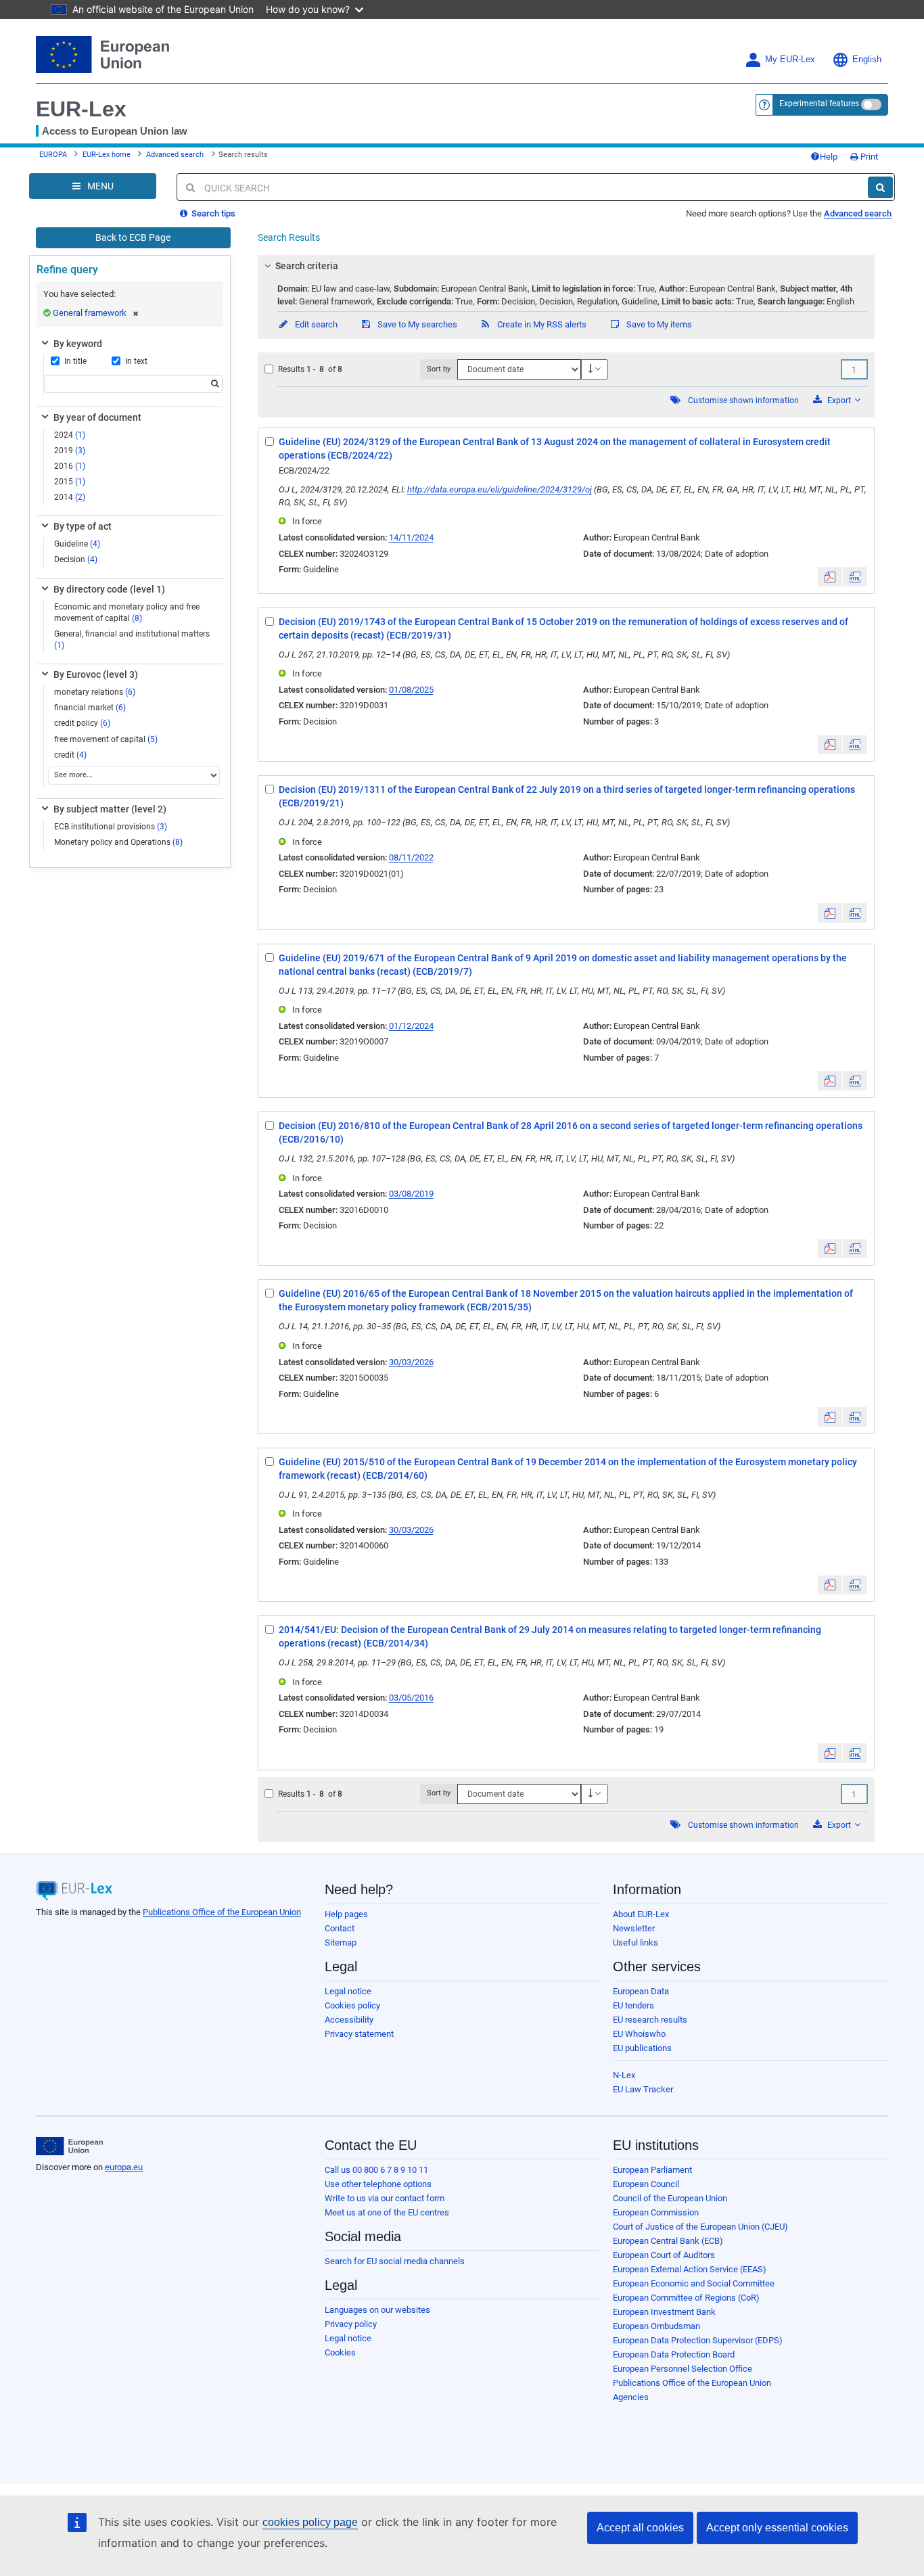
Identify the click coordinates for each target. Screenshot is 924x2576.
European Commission (656, 2212)
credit (70, 755)
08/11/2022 (411, 857)
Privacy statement (359, 2034)
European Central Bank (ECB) (668, 2241)
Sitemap (341, 1942)
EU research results (650, 2020)
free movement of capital (106, 739)
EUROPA (53, 155)
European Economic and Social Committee (694, 2283)
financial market (90, 708)
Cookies (340, 2352)
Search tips (212, 213)
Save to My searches (416, 324)
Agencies (631, 2397)
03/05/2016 (411, 1698)
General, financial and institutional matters (132, 640)
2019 (70, 451)
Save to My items (658, 324)
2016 (70, 466)
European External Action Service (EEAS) (690, 2269)
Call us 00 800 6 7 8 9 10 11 (376, 2170)
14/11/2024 (411, 537)
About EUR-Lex (641, 1914)
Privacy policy (351, 2324)
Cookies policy (352, 2005)
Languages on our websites (377, 2310)
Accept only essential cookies (777, 2528)
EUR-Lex (81, 109)
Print (868, 157)
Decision (76, 559)
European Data (641, 1991)
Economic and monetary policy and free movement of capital (127, 613)
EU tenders (633, 2005)
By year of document (97, 417)
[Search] (880, 187)
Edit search (315, 324)
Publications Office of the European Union (222, 1912)
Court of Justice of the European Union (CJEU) (700, 2227)
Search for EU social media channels (395, 2261)
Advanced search (175, 155)
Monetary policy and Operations (118, 842)
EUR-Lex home (107, 155)
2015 (70, 482)
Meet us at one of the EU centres (387, 2212)
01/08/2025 (411, 690)
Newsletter (634, 1928)
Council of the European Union (670, 2198)
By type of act (83, 526)
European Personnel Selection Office (683, 2369)
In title (75, 361)
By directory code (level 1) (109, 589)
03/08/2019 (411, 1194)
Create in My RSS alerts (541, 324)
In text (136, 361)
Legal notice (348, 1991)
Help (829, 157)
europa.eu (124, 2167)
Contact (340, 1928)
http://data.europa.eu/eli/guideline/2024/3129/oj (500, 489)
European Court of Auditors (664, 2255)
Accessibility (349, 2020)
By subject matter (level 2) (110, 809)
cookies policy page (310, 2522)
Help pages (346, 1914)
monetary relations (95, 692)
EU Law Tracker (643, 2089)
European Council (646, 2184)
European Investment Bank (664, 2312)
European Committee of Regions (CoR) (686, 2298)
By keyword (78, 344)
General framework (90, 313)
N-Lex (624, 2075)
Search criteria (307, 266)
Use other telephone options (378, 2184)
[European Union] (69, 2146)
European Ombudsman (656, 2326)
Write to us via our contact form (385, 2198)
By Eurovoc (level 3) (96, 674)
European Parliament (652, 2170)
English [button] (867, 60)
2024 (70, 435)
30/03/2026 (411, 1362)
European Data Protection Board (674, 2354)
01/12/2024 (411, 1026)
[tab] (567, 266)
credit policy (82, 723)
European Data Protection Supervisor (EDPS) (698, 2340)
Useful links (636, 1942)
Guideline (77, 544)
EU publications (642, 2048)
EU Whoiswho (639, 2034)
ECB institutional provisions (111, 827)
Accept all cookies (640, 2528)
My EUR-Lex (790, 60)
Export (839, 400)
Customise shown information (743, 400)
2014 (70, 497)
